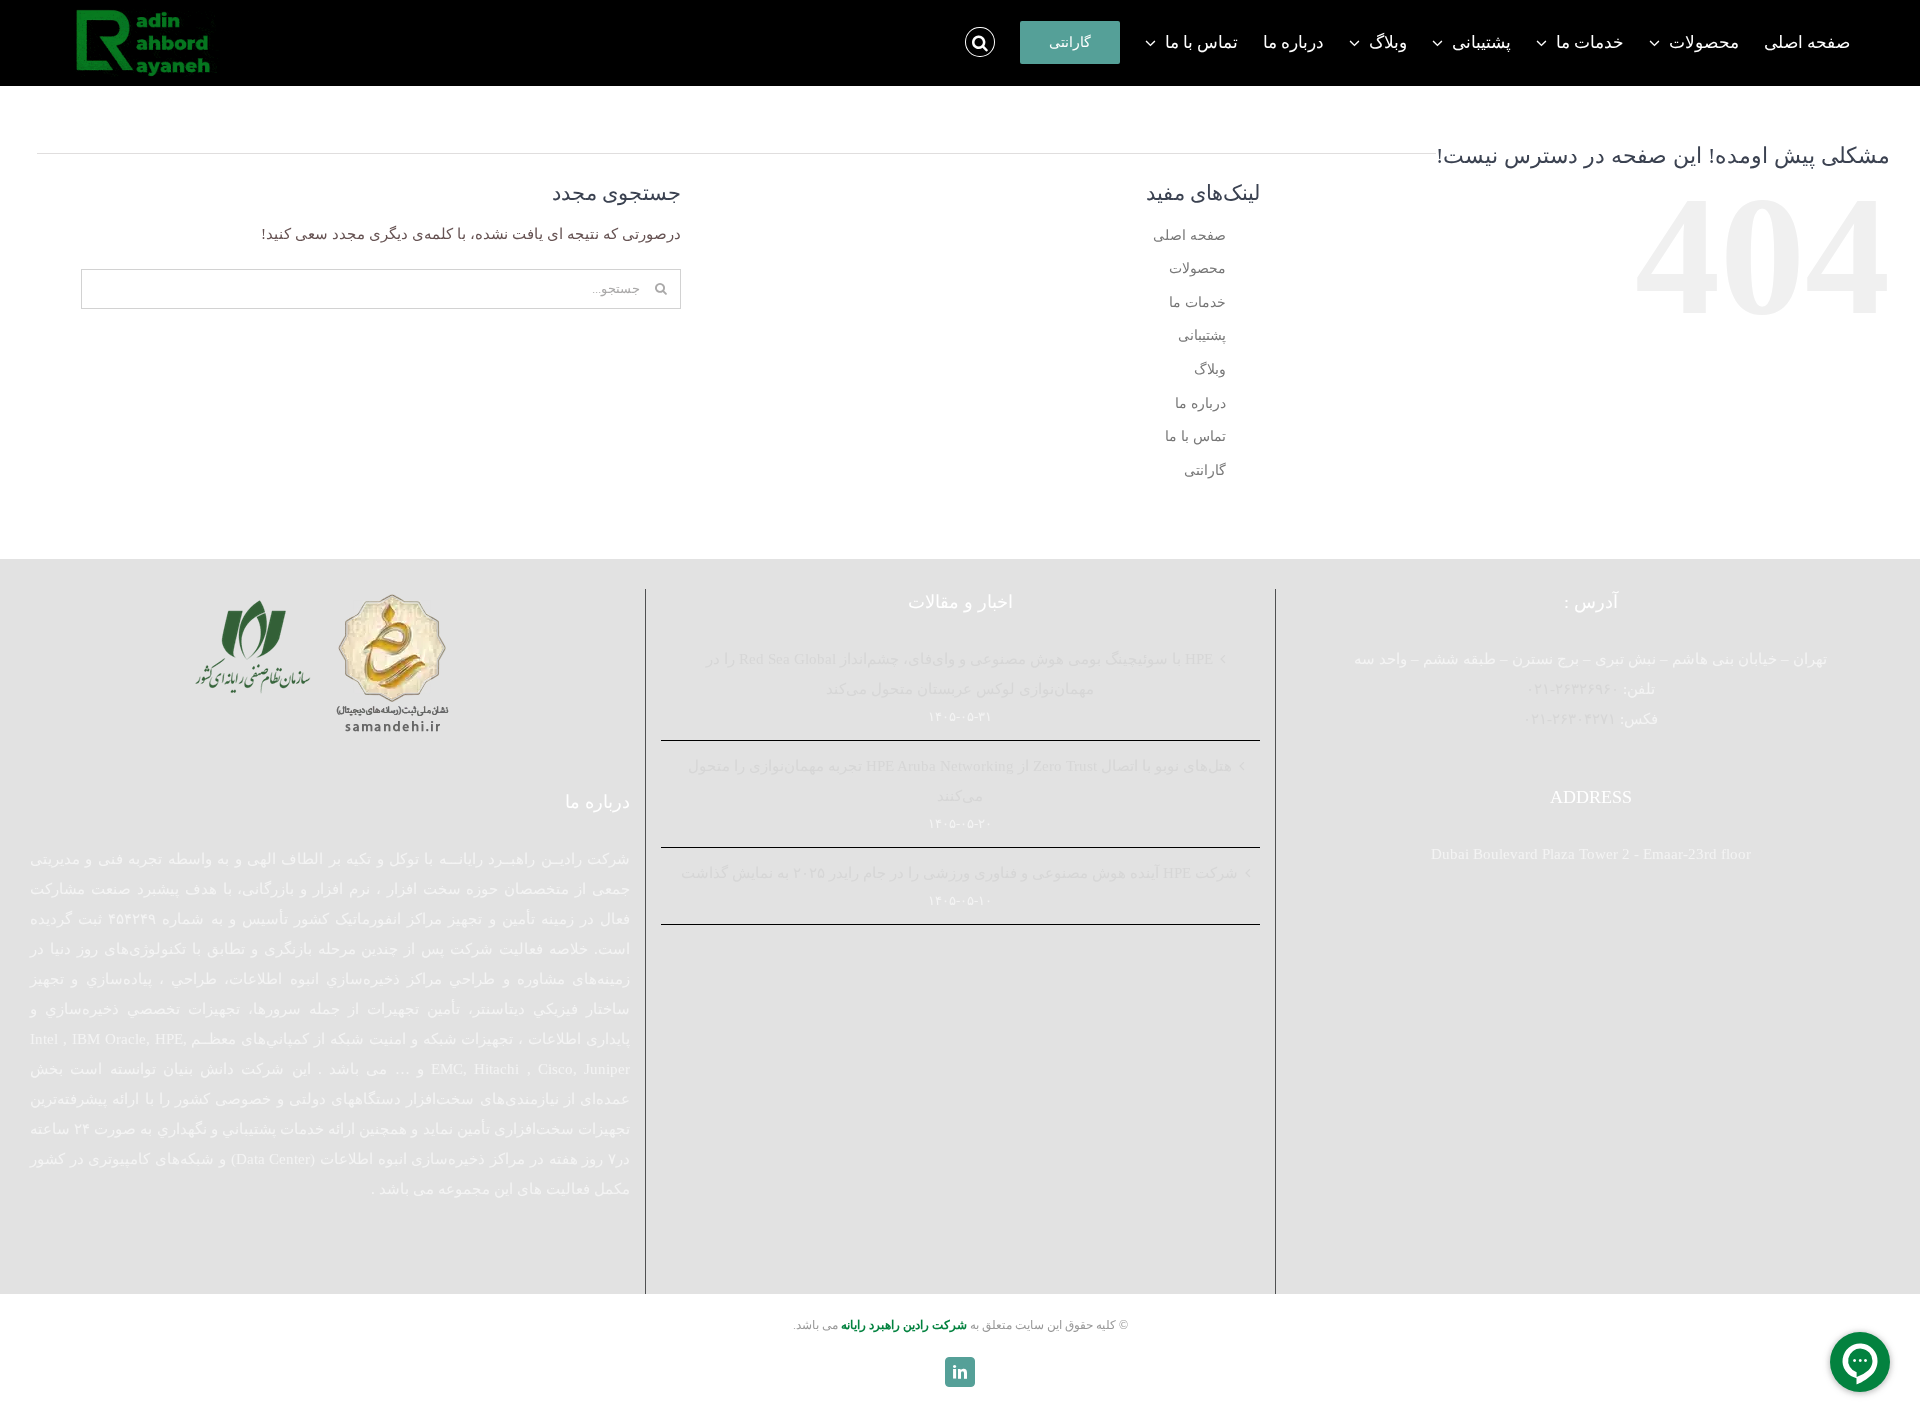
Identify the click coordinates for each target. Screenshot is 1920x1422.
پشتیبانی (1202, 335)
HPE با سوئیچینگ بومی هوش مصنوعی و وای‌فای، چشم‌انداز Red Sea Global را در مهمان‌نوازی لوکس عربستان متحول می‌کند (959, 674)
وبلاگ (1210, 369)
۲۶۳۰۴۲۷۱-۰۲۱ (1569, 719)
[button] (980, 42)
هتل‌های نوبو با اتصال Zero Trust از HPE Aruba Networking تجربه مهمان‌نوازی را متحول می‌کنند (960, 781)
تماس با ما (1195, 436)
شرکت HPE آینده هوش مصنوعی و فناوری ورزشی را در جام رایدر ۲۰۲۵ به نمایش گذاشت (959, 873)
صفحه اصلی (1189, 235)
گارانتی (1205, 470)
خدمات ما (1197, 302)
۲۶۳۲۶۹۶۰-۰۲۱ (1572, 689)
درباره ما (1200, 403)
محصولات (1197, 268)
